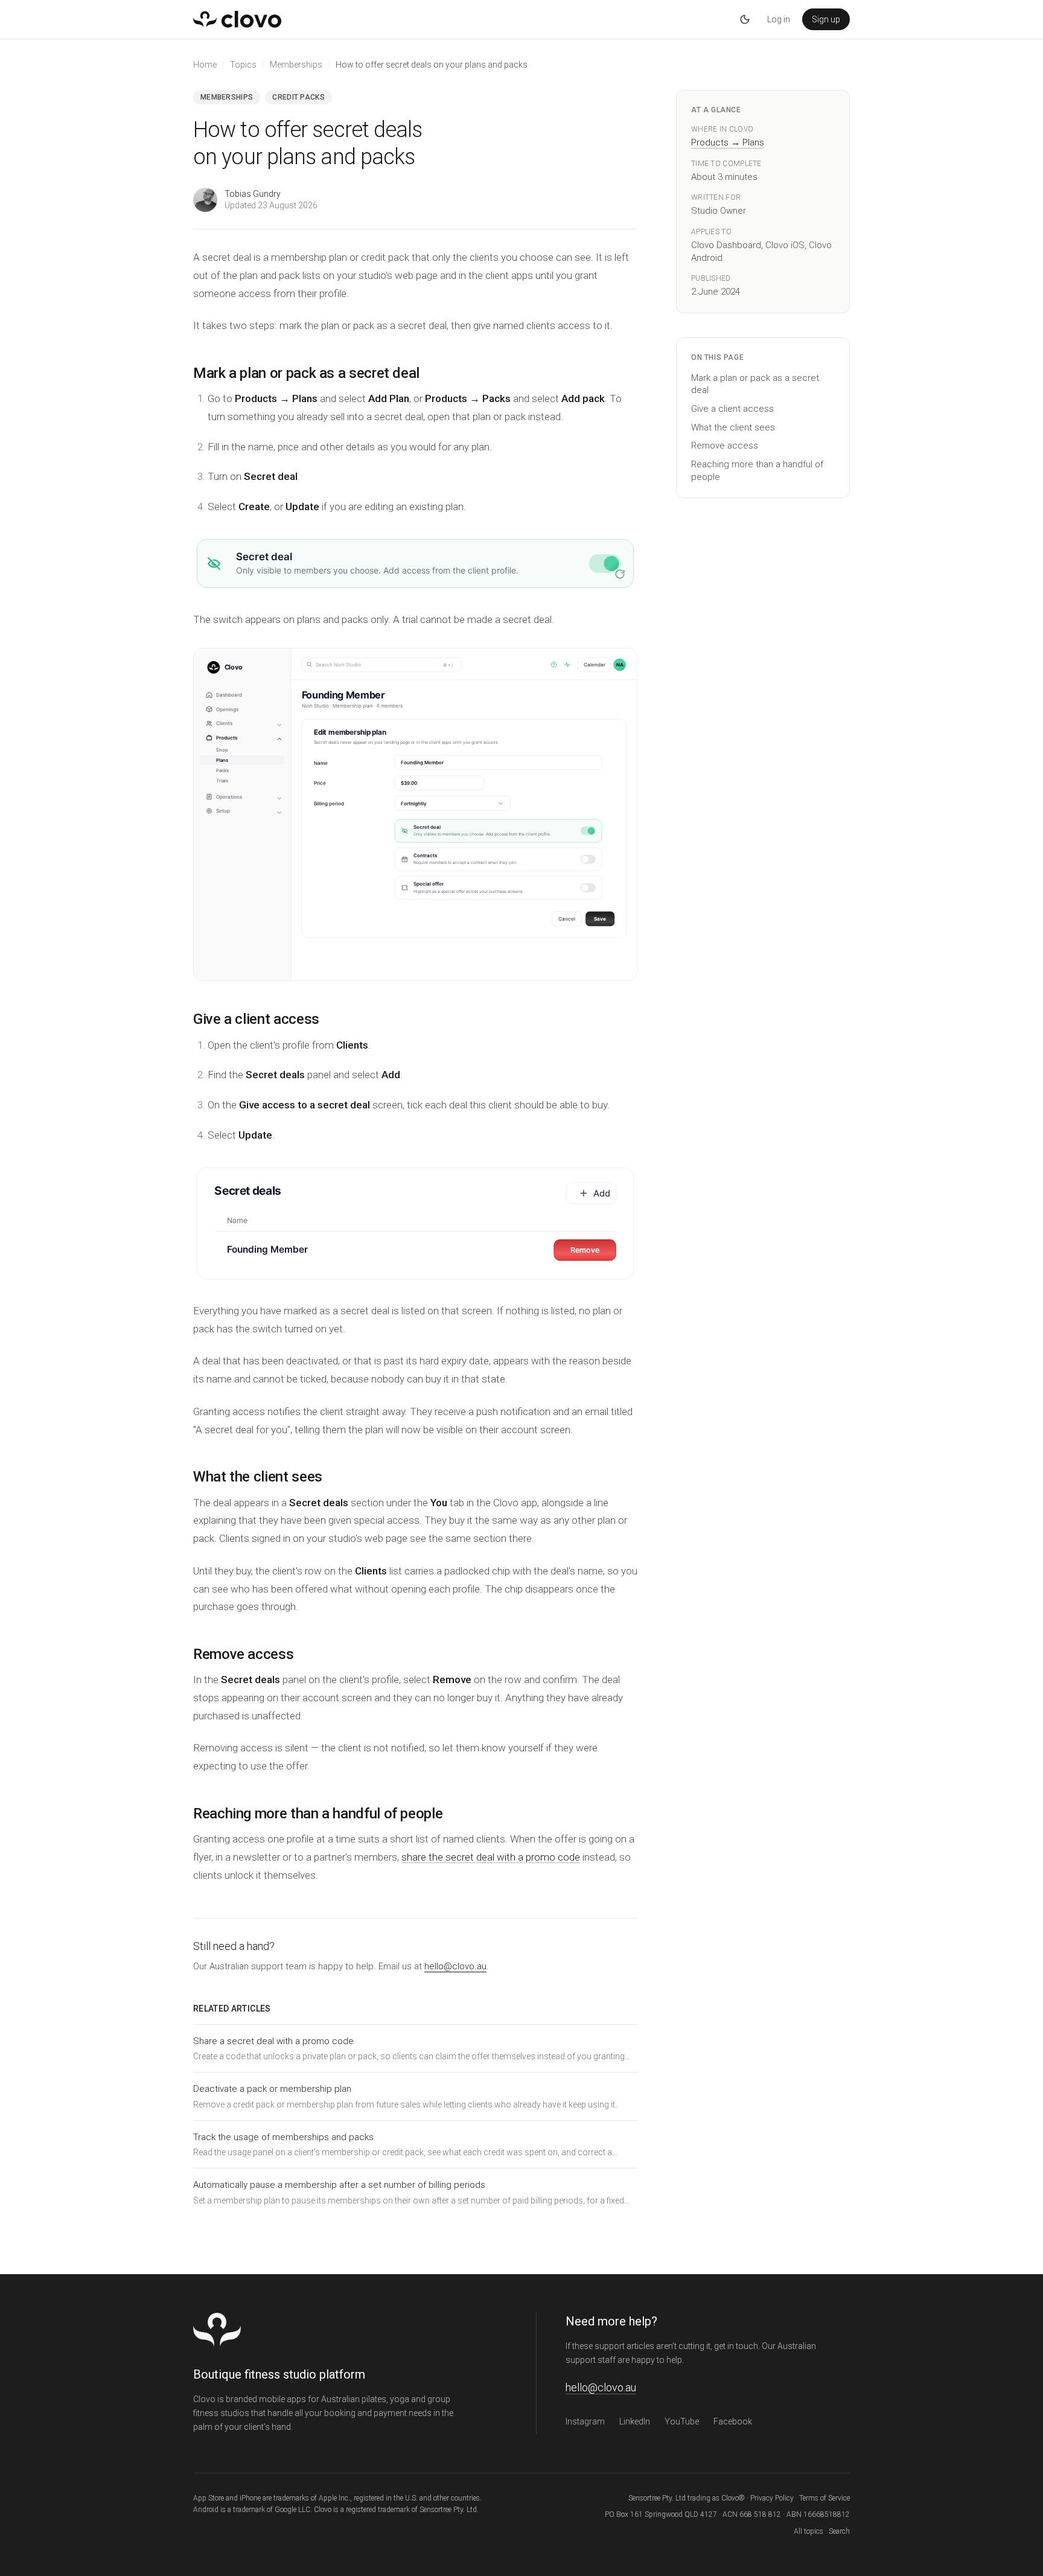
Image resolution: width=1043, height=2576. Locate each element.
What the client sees (733, 427)
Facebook (733, 2421)
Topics (243, 65)
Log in (779, 19)
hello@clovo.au (455, 1966)
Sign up (826, 19)
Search (839, 2531)
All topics (809, 2531)
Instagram (585, 2421)
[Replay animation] (620, 574)
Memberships (296, 65)
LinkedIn (635, 2421)
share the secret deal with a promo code (491, 1857)
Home (205, 65)
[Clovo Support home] (237, 19)
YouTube (682, 2421)
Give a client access (732, 409)
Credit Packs (298, 97)
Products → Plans (728, 142)
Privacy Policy (772, 2498)
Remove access (725, 446)
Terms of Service (825, 2498)
